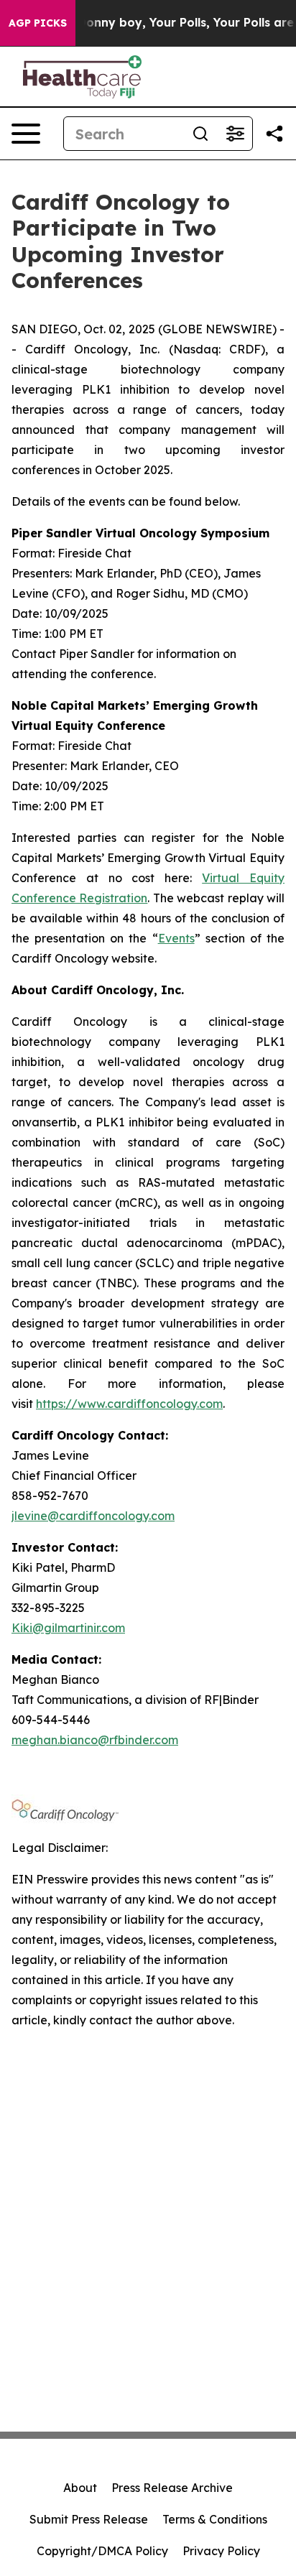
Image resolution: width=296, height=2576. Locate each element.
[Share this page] (274, 134)
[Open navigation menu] (26, 134)
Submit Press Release (89, 2519)
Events (176, 938)
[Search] (200, 134)
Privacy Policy (221, 2551)
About (80, 2488)
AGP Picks (38, 23)
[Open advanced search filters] (235, 134)
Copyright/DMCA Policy (102, 2551)
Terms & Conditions (215, 2519)
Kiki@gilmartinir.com (68, 1628)
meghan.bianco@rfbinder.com (95, 1740)
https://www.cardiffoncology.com (129, 1404)
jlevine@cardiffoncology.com (93, 1516)
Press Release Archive (172, 2488)
